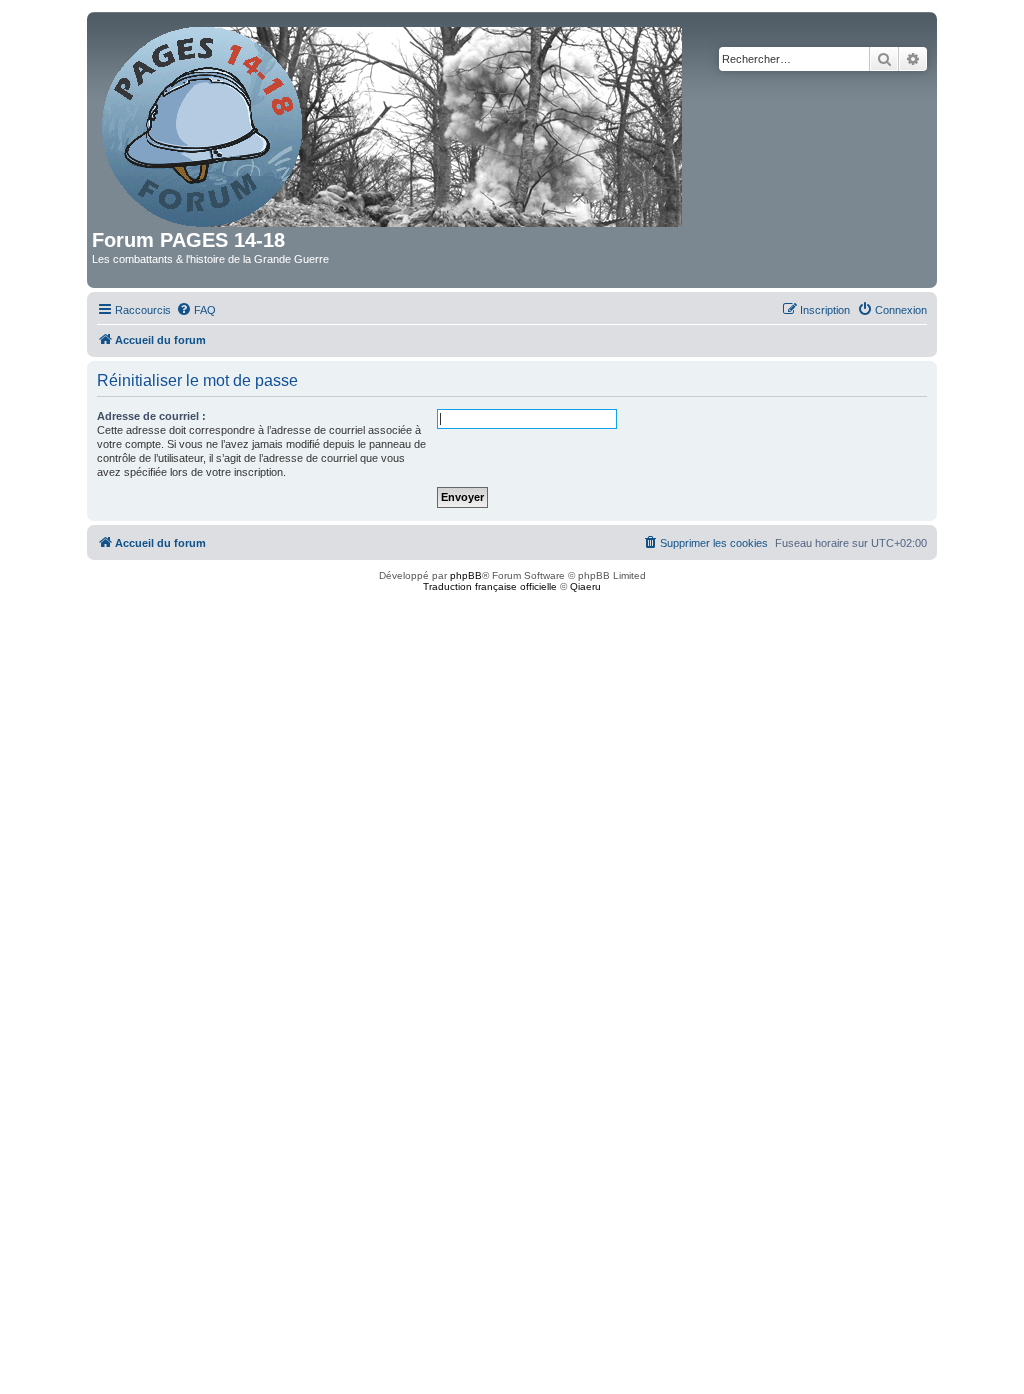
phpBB (466, 575)
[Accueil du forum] (393, 123)
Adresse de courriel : (151, 416)
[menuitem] (196, 310)
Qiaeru (585, 586)
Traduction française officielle (490, 586)
